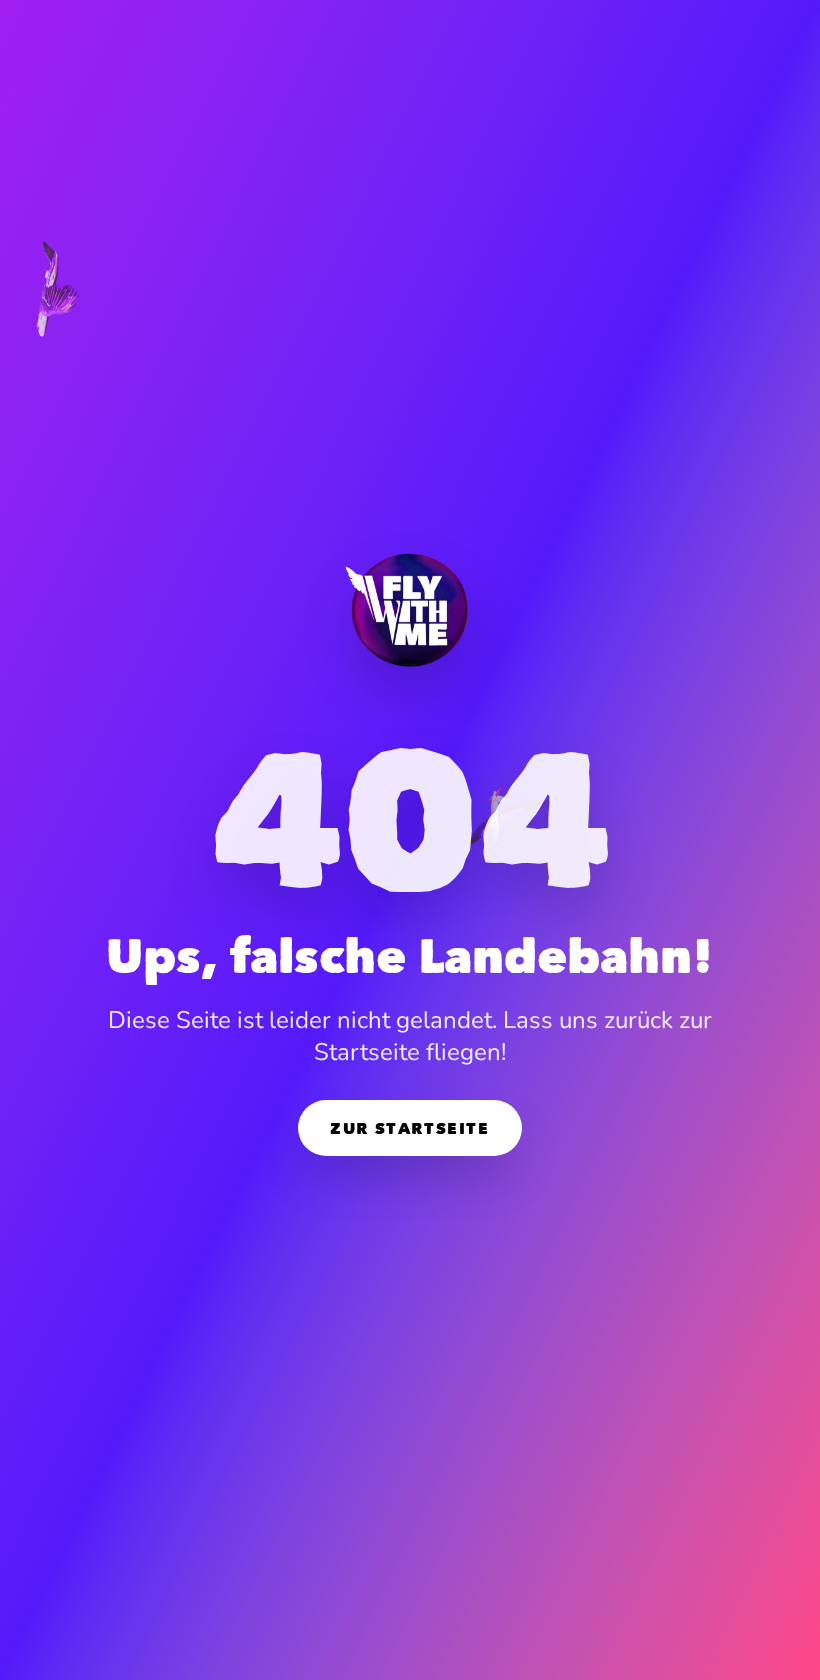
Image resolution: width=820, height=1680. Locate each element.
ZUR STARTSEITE (409, 1128)
